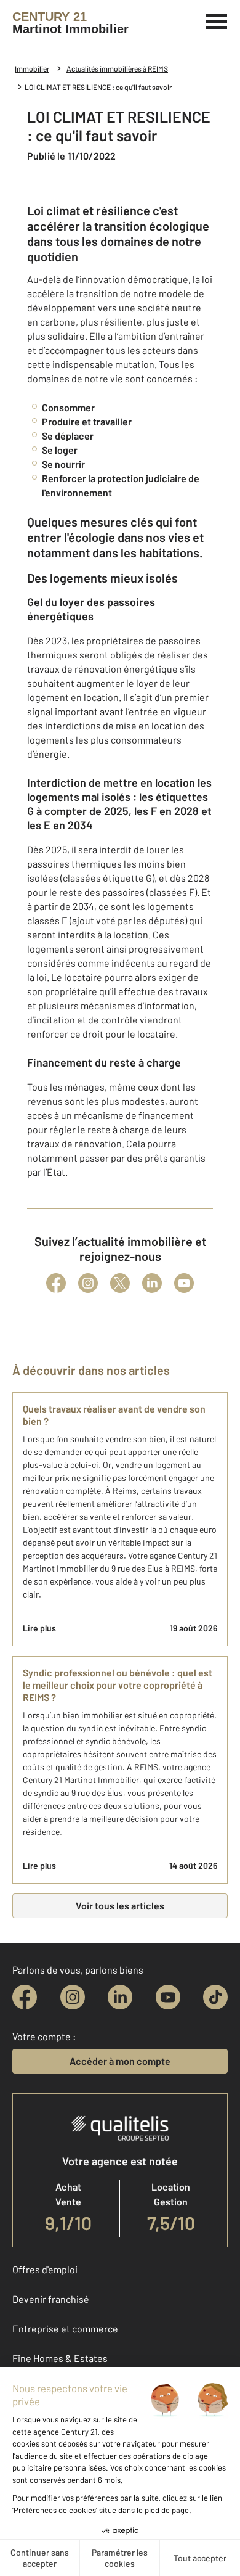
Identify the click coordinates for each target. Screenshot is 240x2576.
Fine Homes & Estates (60, 2358)
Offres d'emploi (45, 2269)
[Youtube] (184, 1283)
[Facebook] (56, 1283)
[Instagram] (88, 1283)
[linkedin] (120, 1997)
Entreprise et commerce (65, 2328)
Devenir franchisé (51, 2299)
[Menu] (217, 20)
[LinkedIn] (152, 1283)
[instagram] (73, 1997)
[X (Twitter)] (120, 1283)
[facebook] (25, 1997)
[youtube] (168, 1997)
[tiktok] (215, 1997)
